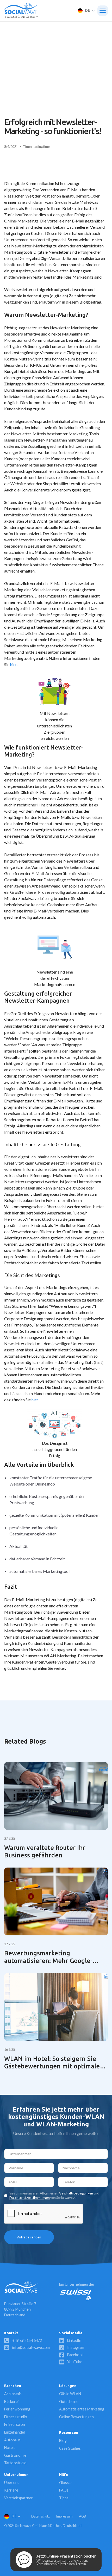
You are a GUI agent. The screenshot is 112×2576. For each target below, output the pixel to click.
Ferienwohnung (17, 2409)
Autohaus (12, 2440)
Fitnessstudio (16, 2417)
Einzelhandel (14, 2432)
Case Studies (70, 2448)
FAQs (64, 2490)
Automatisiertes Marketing (82, 2409)
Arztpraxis (13, 2394)
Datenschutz (41, 2516)
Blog (63, 2440)
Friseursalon (15, 2424)
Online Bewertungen (76, 2417)
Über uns (12, 2483)
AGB (82, 2516)
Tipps (64, 2498)
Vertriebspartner (18, 2498)
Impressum (64, 2516)
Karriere (11, 2490)
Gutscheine (69, 2401)
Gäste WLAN (70, 2394)
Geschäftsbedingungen (76, 2193)
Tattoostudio (15, 2463)
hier (13, 664)
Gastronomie (15, 2455)
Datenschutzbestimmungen (30, 2198)
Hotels (10, 2447)
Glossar (66, 2483)
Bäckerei (11, 2401)
